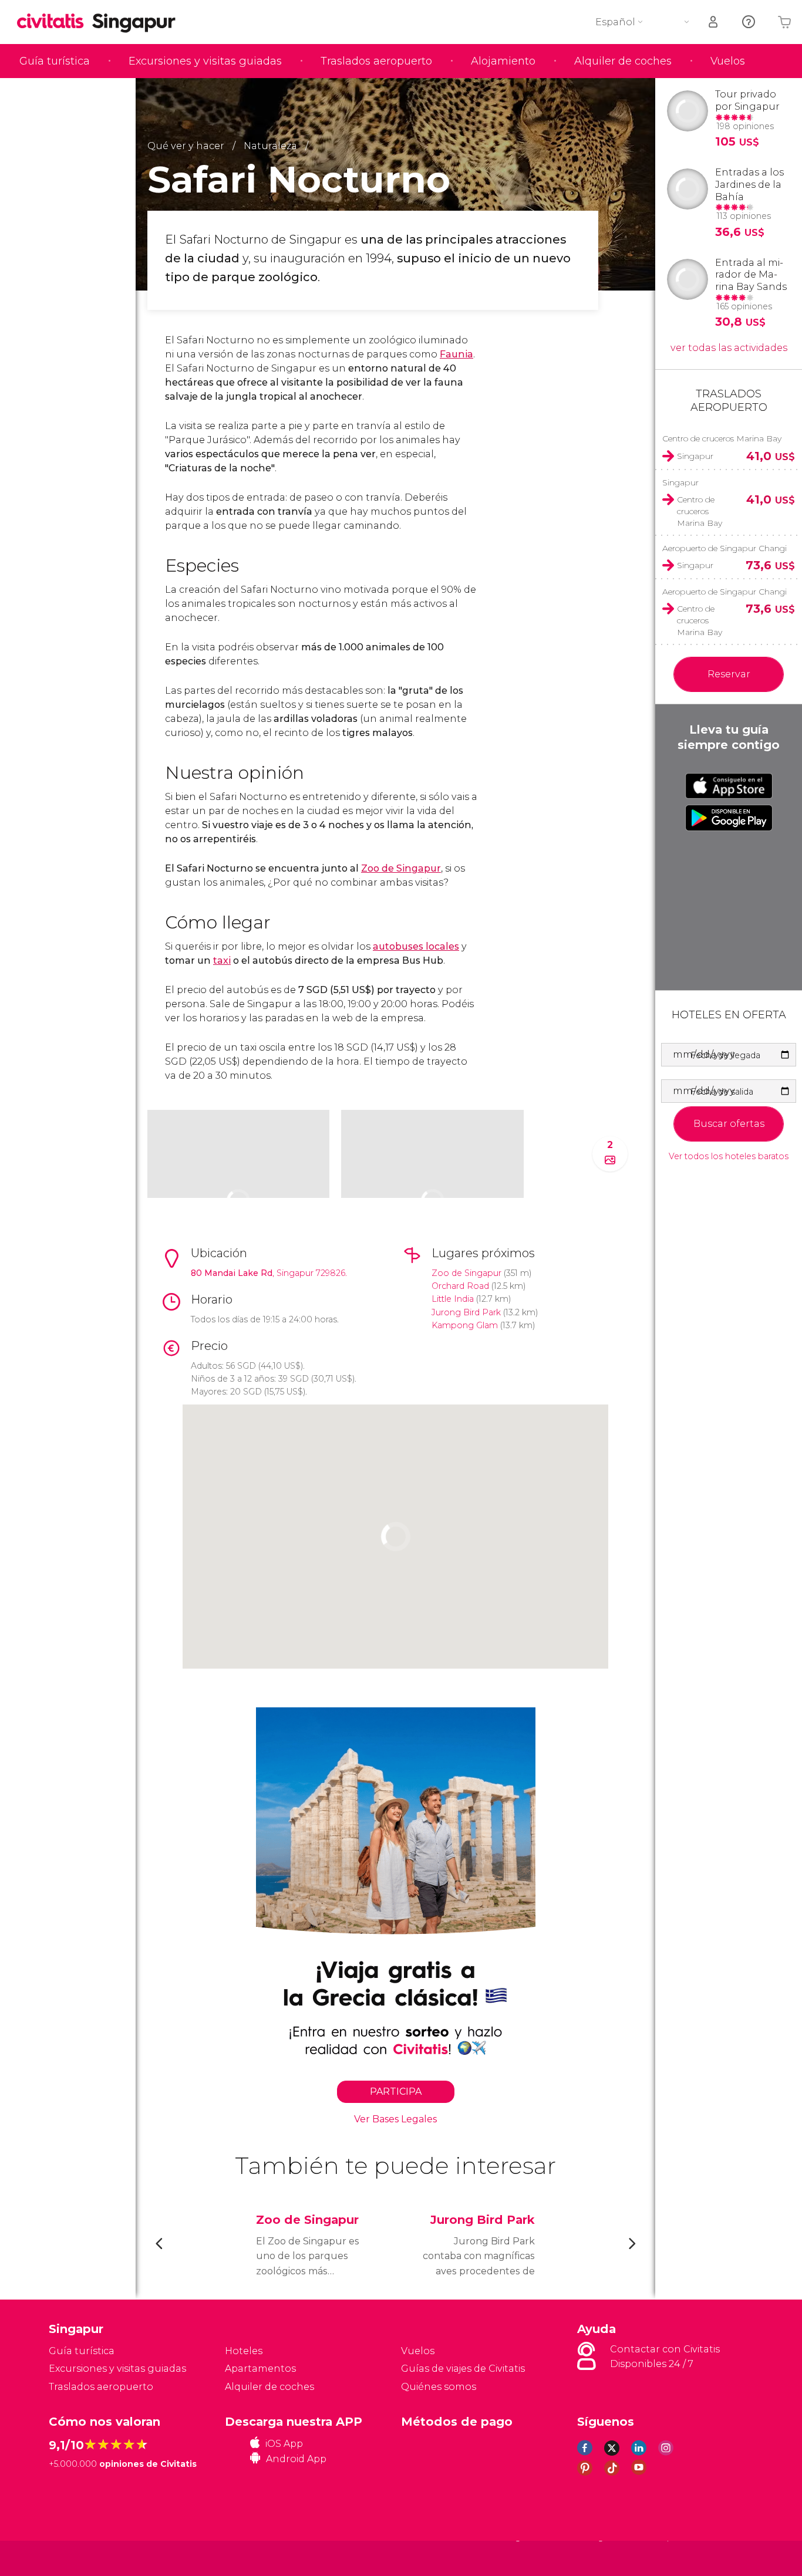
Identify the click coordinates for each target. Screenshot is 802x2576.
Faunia (456, 354)
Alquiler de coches (623, 61)
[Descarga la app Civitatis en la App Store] (729, 786)
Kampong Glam (465, 1325)
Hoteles (244, 2351)
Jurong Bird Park (466, 1312)
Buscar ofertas (729, 1124)
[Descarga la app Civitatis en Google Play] (729, 818)
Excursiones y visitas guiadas (205, 61)
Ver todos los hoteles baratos (729, 1157)
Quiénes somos (439, 2387)
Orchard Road (460, 1286)
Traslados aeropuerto (376, 61)
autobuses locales (416, 946)
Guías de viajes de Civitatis (463, 2369)
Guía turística (55, 61)
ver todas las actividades (729, 348)
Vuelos (728, 61)
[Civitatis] (78, 2558)
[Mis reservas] (714, 22)
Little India (453, 1299)
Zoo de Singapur (401, 868)
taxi (222, 960)
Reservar (729, 674)
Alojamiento (503, 61)
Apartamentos (260, 2369)
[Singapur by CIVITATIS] (55, 22)
